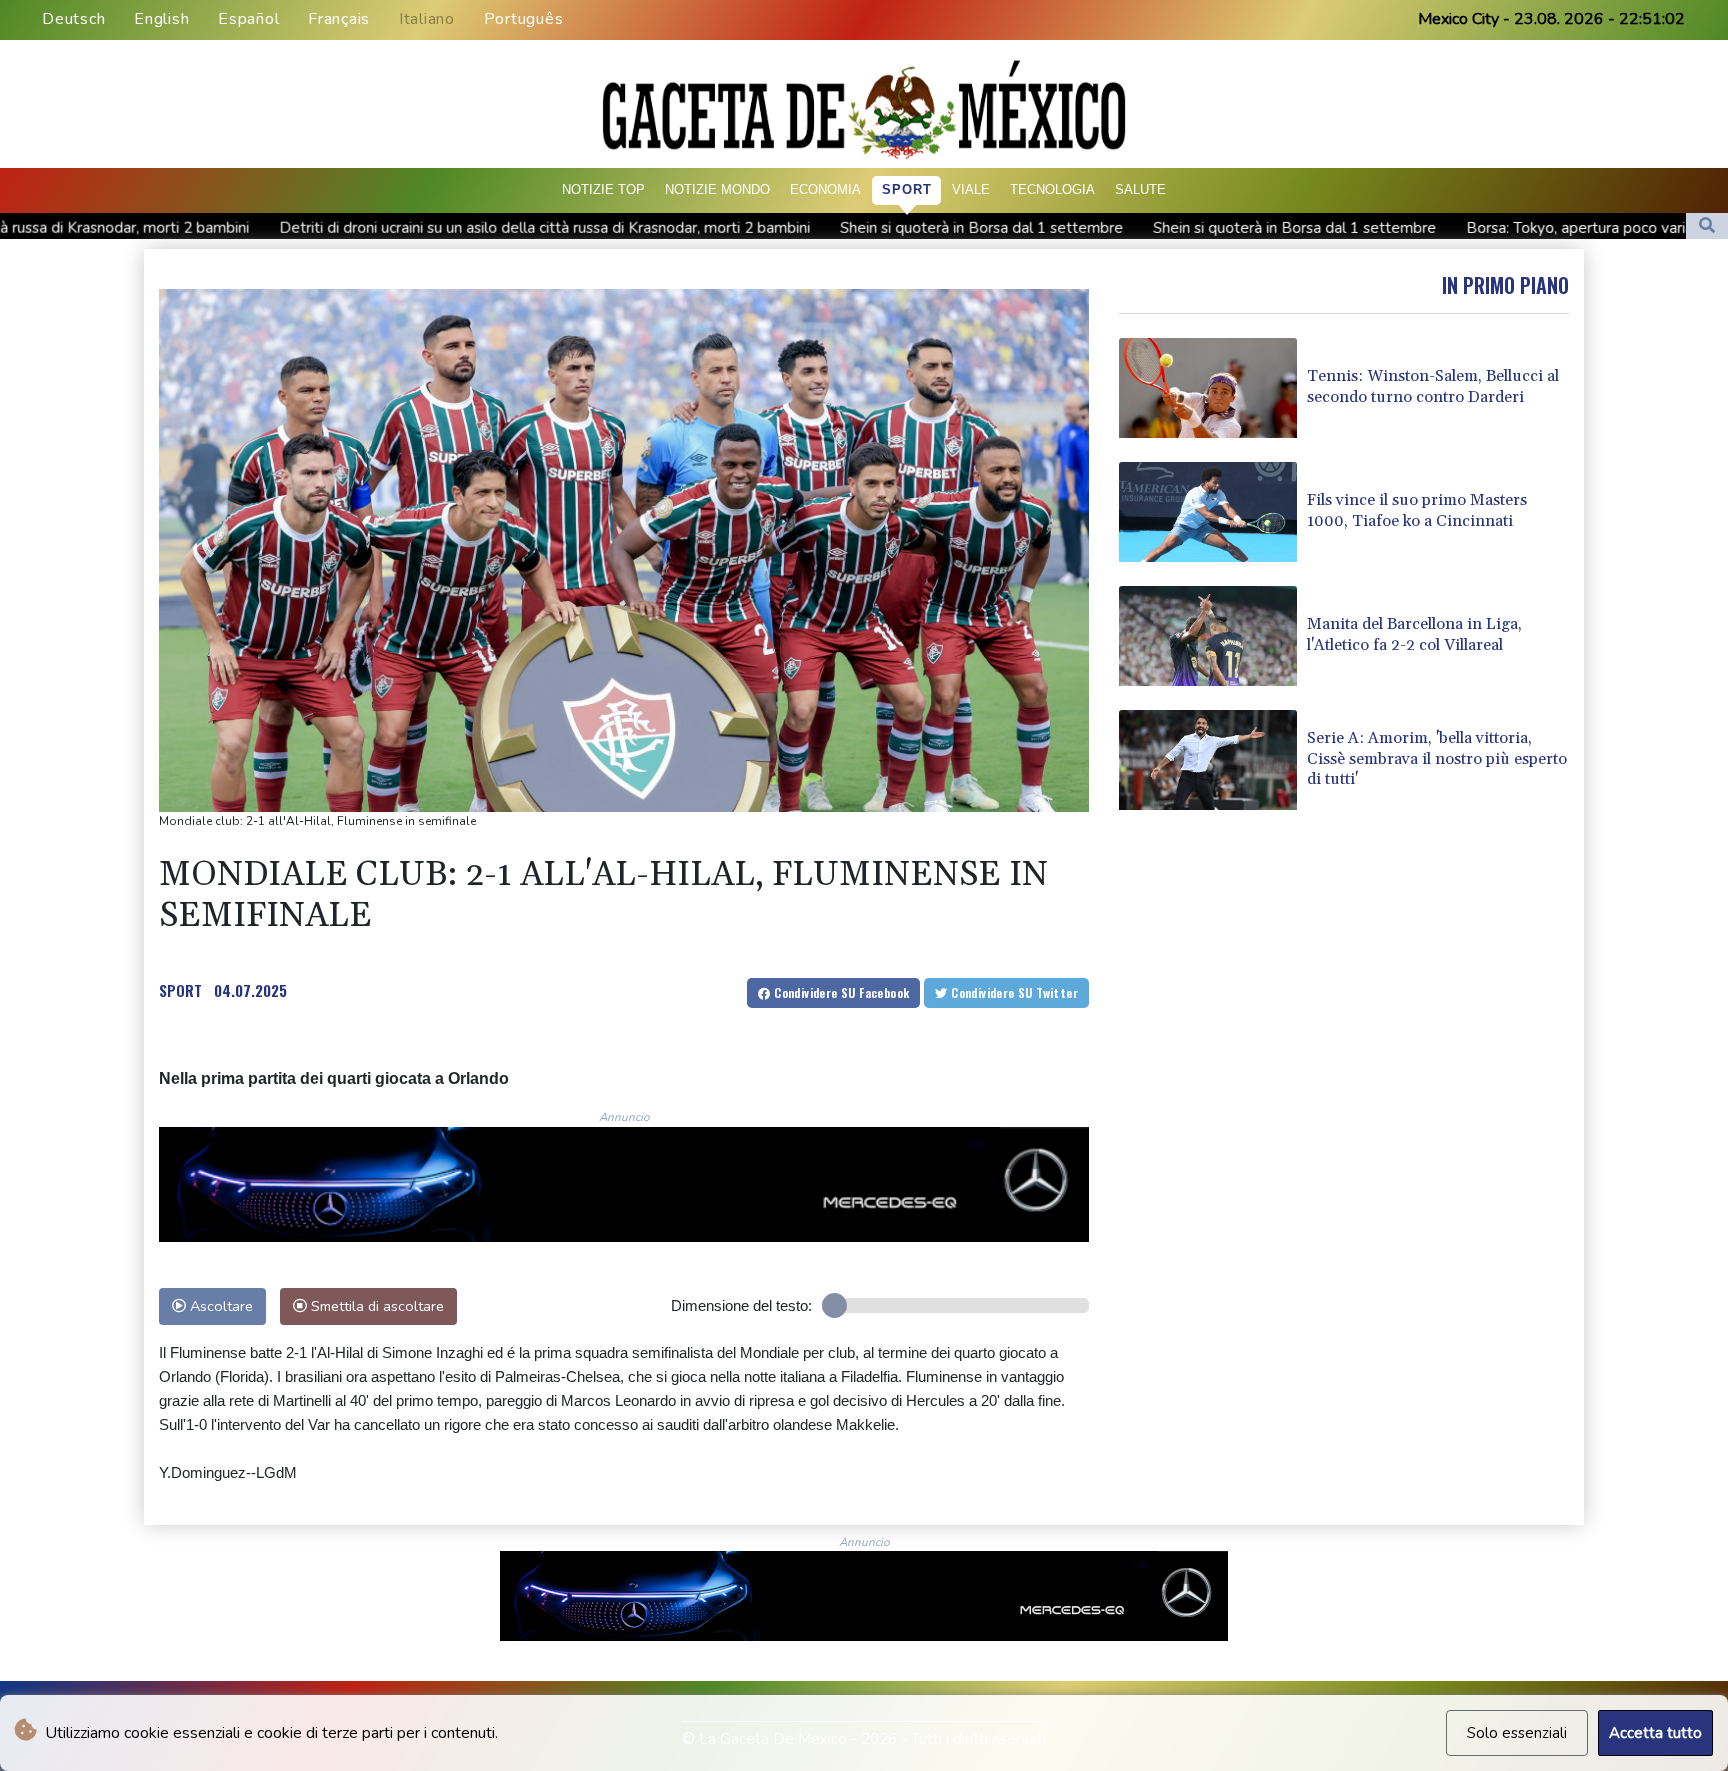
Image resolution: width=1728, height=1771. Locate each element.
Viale (971, 189)
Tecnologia (1052, 189)
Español (248, 19)
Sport (907, 189)
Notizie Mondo (717, 189)
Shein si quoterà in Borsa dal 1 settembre (841, 227)
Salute (1140, 189)
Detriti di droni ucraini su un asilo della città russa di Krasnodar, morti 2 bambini (404, 227)
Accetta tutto (1655, 1733)
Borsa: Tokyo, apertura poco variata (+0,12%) (1480, 228)
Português (524, 19)
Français (339, 19)
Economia (825, 189)
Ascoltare (219, 1306)
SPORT (180, 990)
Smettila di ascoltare (375, 1306)
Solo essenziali (1517, 1733)
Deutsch (73, 19)
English (161, 19)
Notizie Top (603, 189)
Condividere (840, 992)
